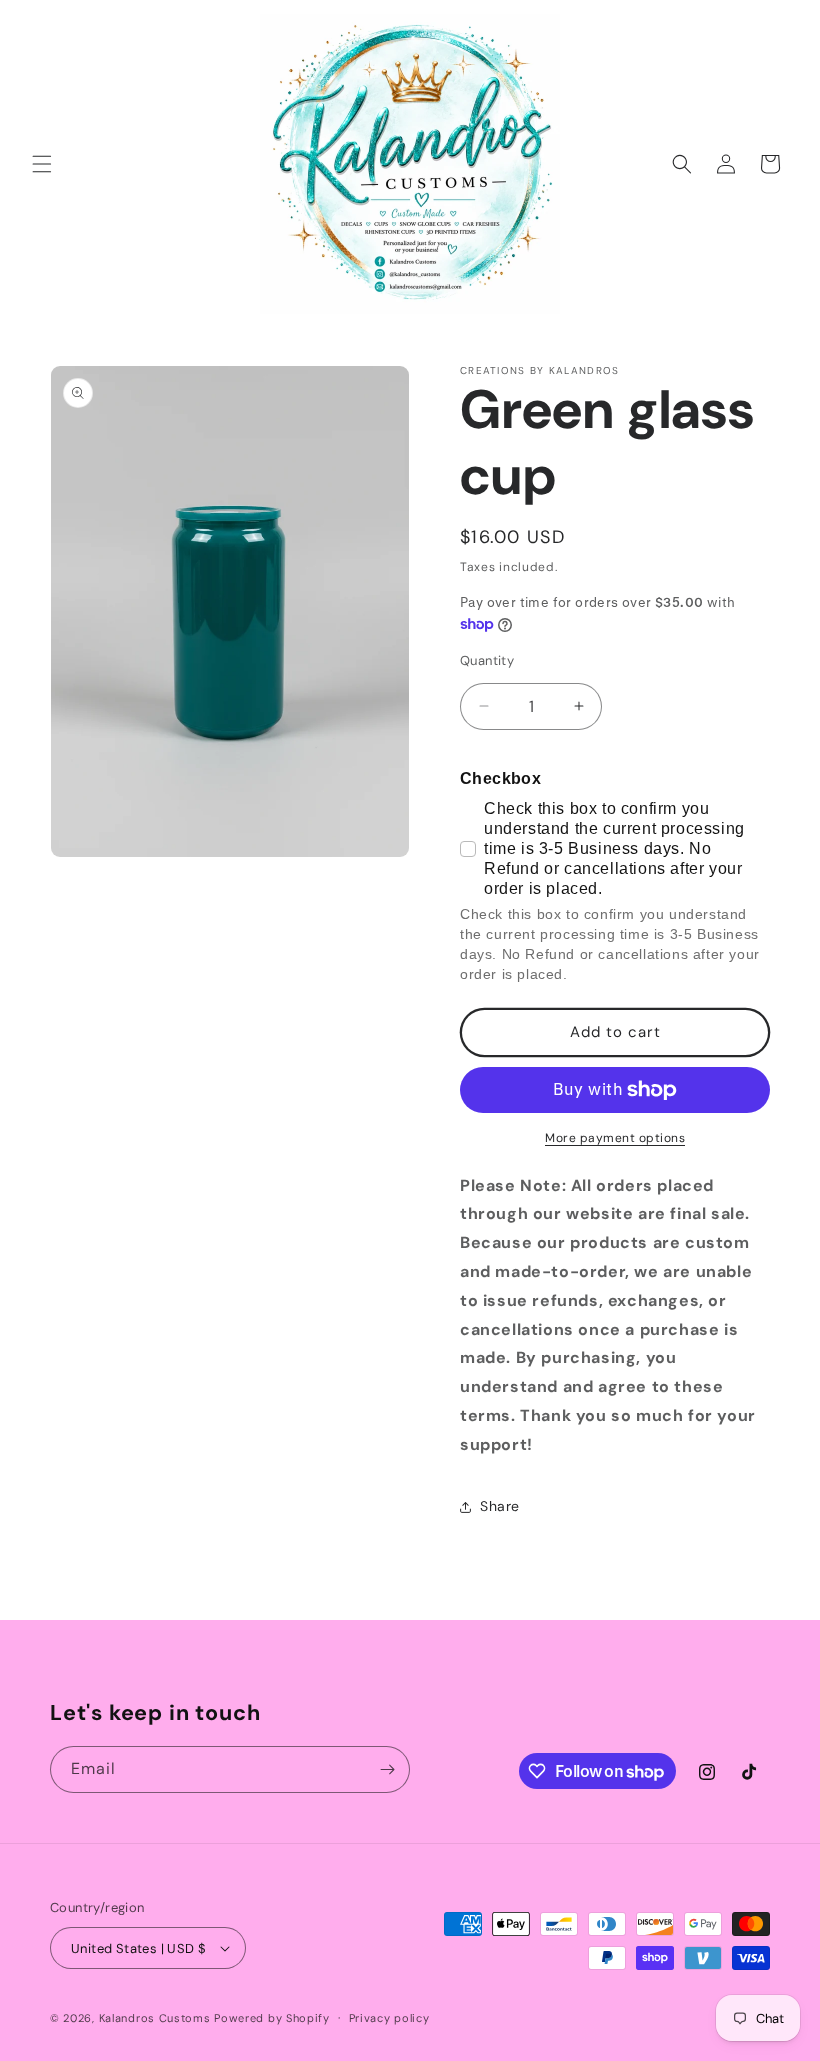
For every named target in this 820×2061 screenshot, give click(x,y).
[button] (42, 164)
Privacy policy (389, 2018)
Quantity (487, 660)
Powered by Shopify (272, 2018)
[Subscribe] (387, 1769)
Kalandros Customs (155, 2018)
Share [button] (500, 1506)
